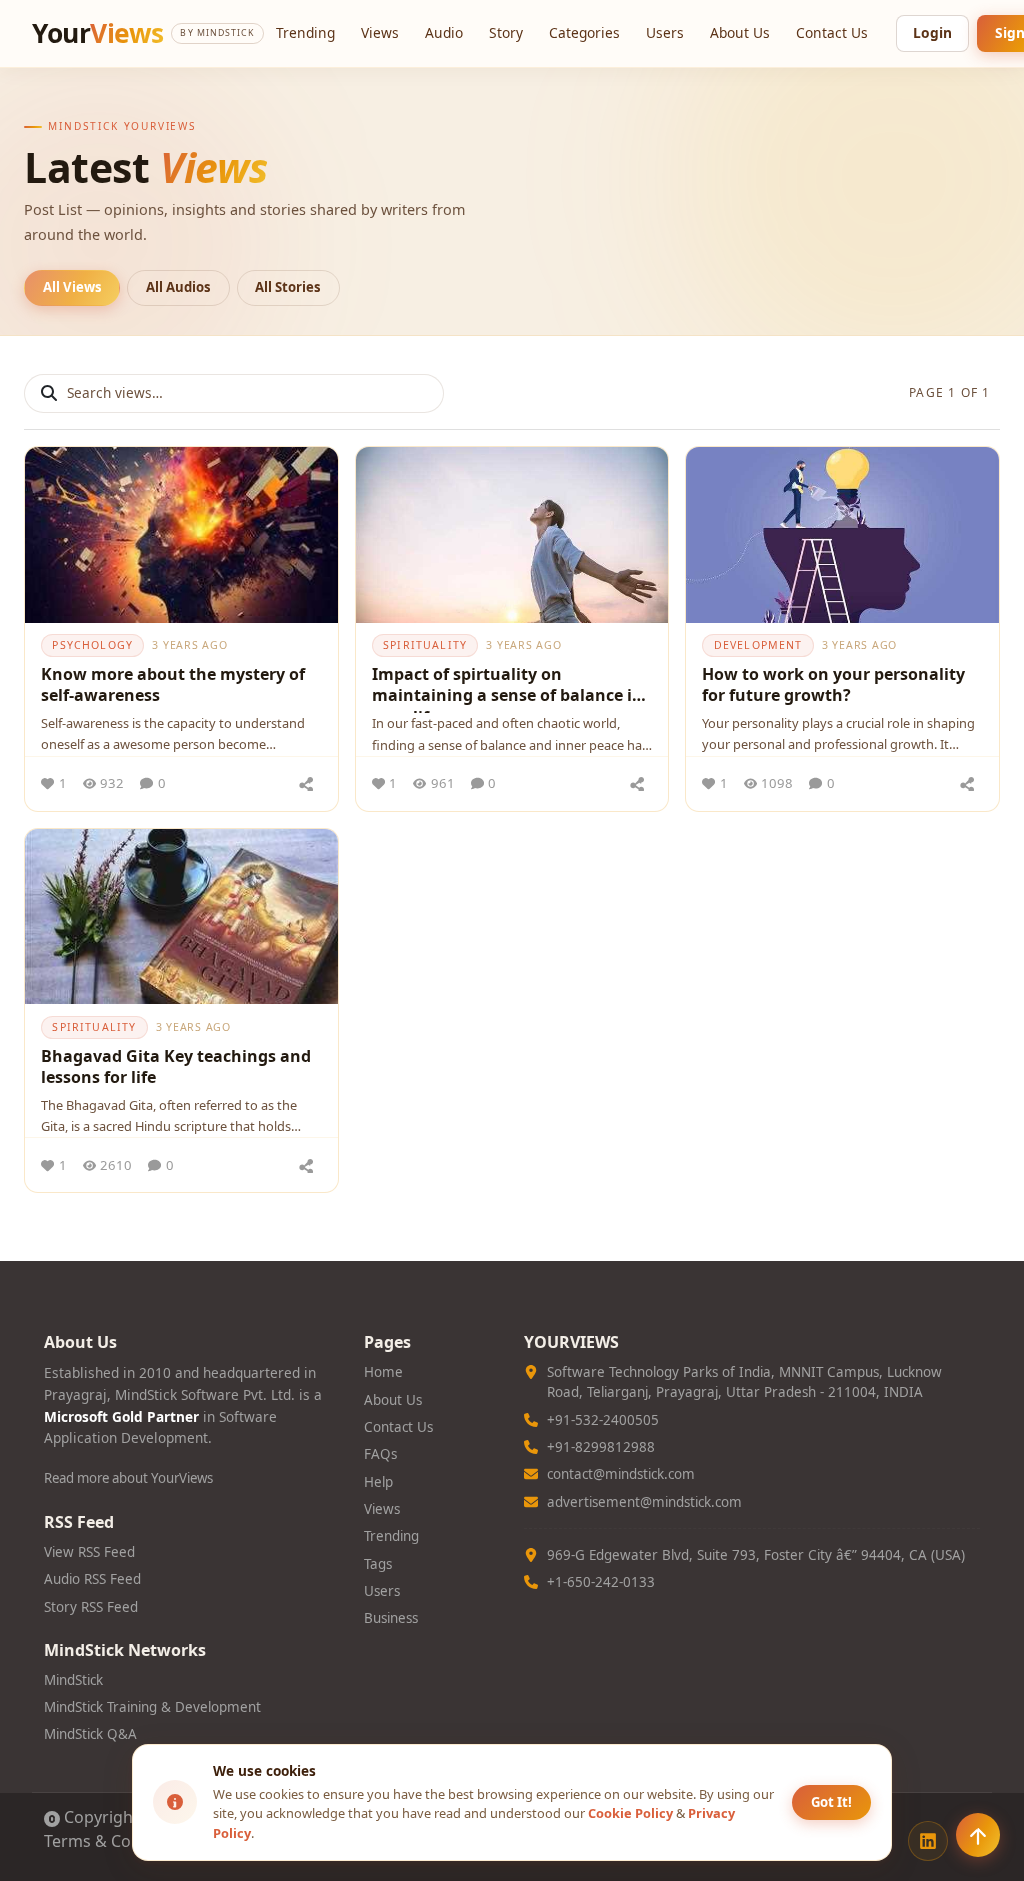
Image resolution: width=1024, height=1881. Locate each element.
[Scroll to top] (978, 1835)
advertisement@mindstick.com (644, 1502)
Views (380, 32)
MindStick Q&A (90, 1734)
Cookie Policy (630, 1813)
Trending (305, 32)
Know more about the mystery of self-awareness (173, 685)
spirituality (425, 645)
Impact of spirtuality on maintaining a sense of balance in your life (507, 688)
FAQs (380, 1454)
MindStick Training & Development (152, 1707)
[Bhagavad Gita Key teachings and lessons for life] (181, 917)
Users (665, 32)
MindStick (73, 1680)
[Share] (307, 784)
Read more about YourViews (128, 1478)
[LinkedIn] (928, 1841)
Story (506, 32)
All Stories (288, 287)
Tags (378, 1564)
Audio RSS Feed (92, 1579)
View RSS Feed (89, 1552)
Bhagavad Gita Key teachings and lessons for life (176, 1067)
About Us (740, 32)
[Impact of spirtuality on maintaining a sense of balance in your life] (512, 535)
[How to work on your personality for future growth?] (842, 535)
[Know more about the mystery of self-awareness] (181, 535)
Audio (444, 32)
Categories (584, 32)
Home (383, 1372)
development (758, 645)
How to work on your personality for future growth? (833, 685)
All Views (72, 287)
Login (932, 32)
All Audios (178, 287)
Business (391, 1618)
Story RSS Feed (91, 1607)
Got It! (831, 1802)
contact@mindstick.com (621, 1474)
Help (378, 1482)
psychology (92, 645)
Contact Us (832, 32)
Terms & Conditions (118, 1841)
